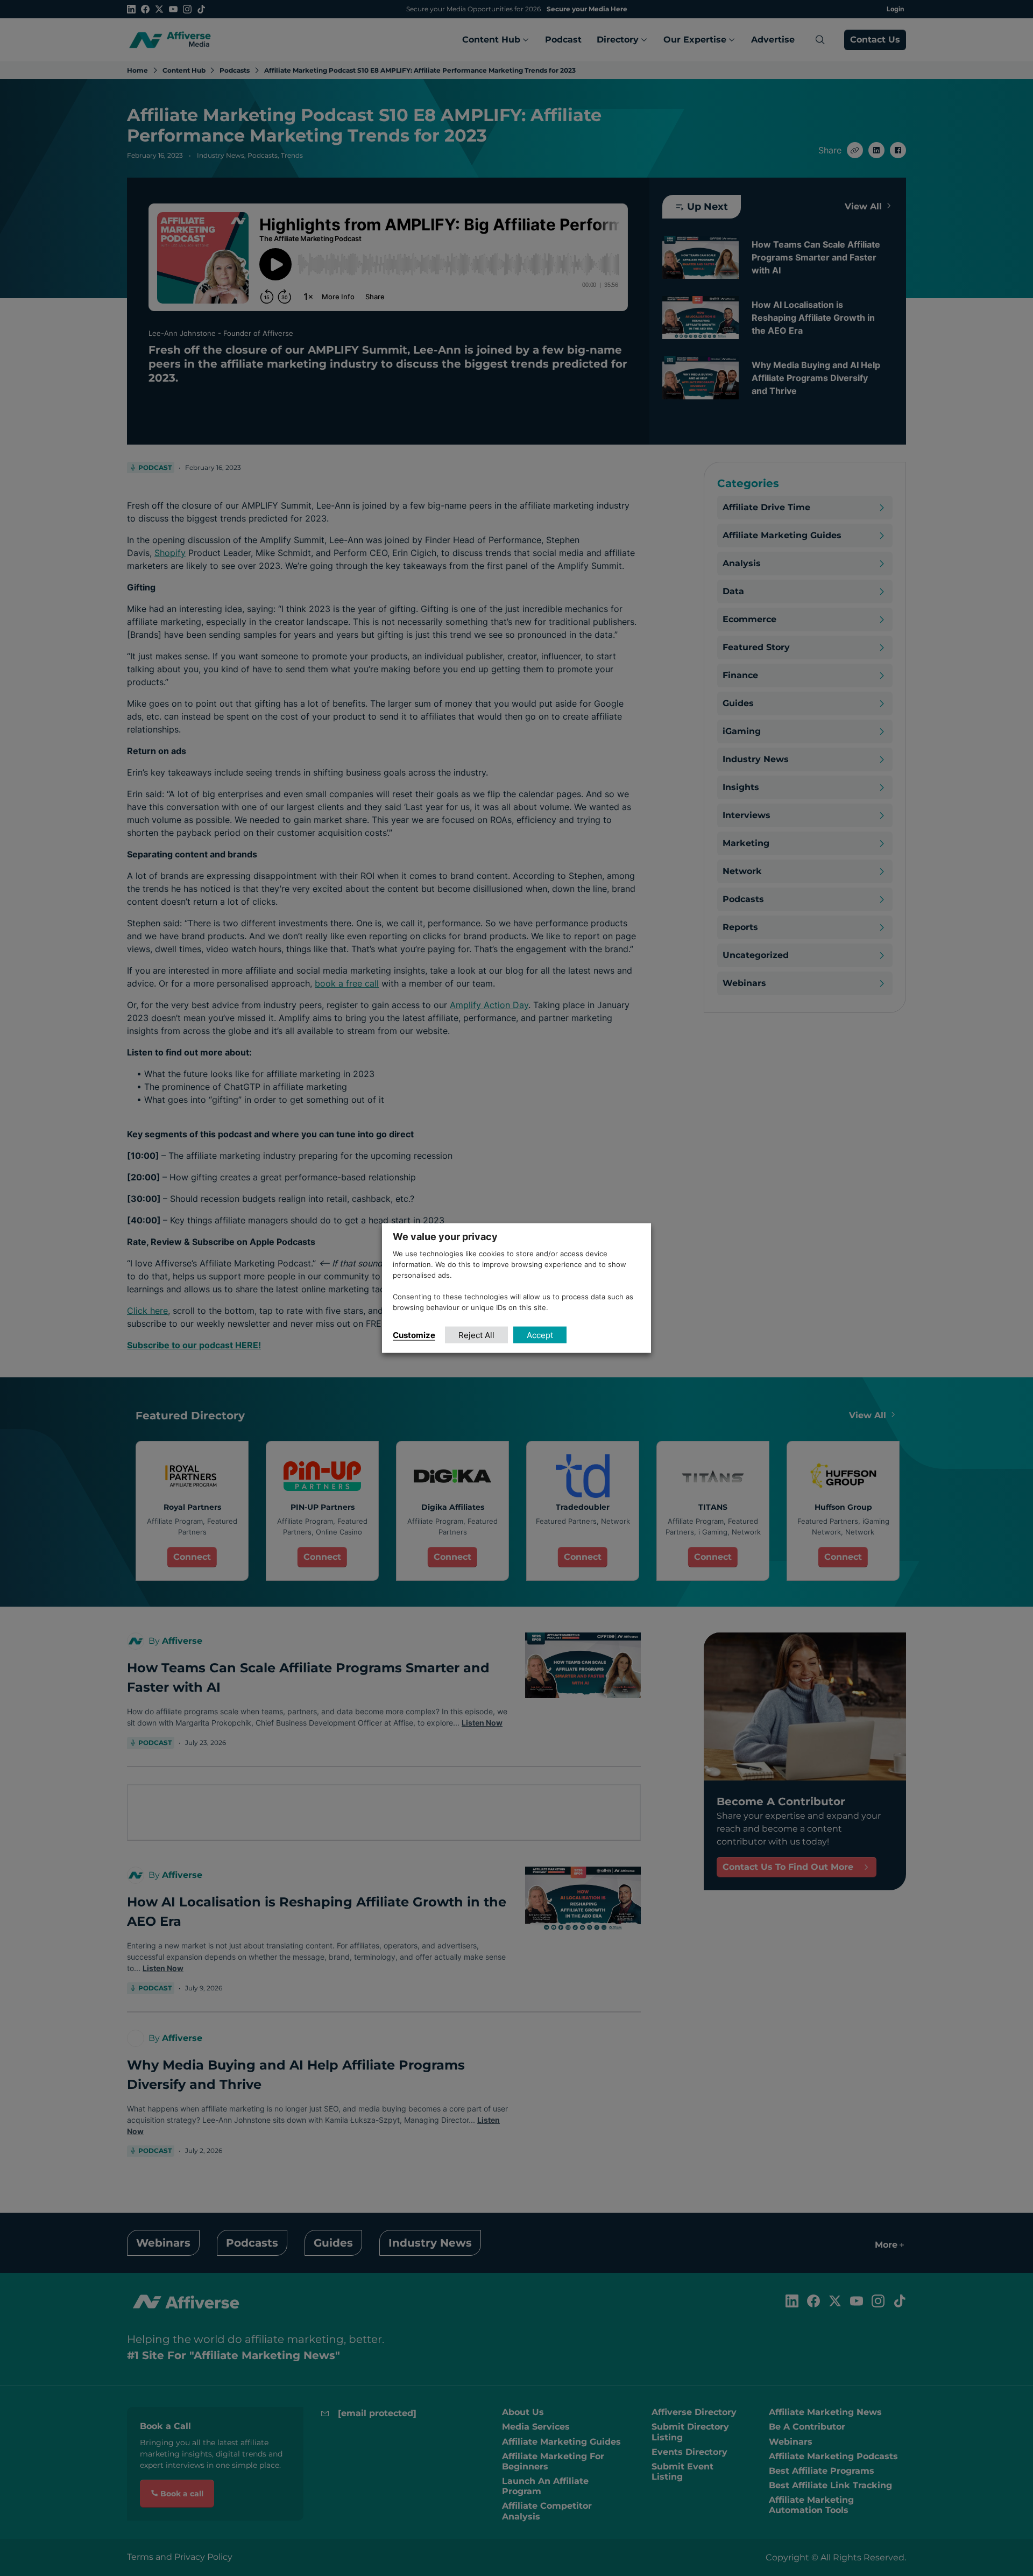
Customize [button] (414, 1335)
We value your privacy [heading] (445, 1237)
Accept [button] (540, 1335)
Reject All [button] (476, 1335)
